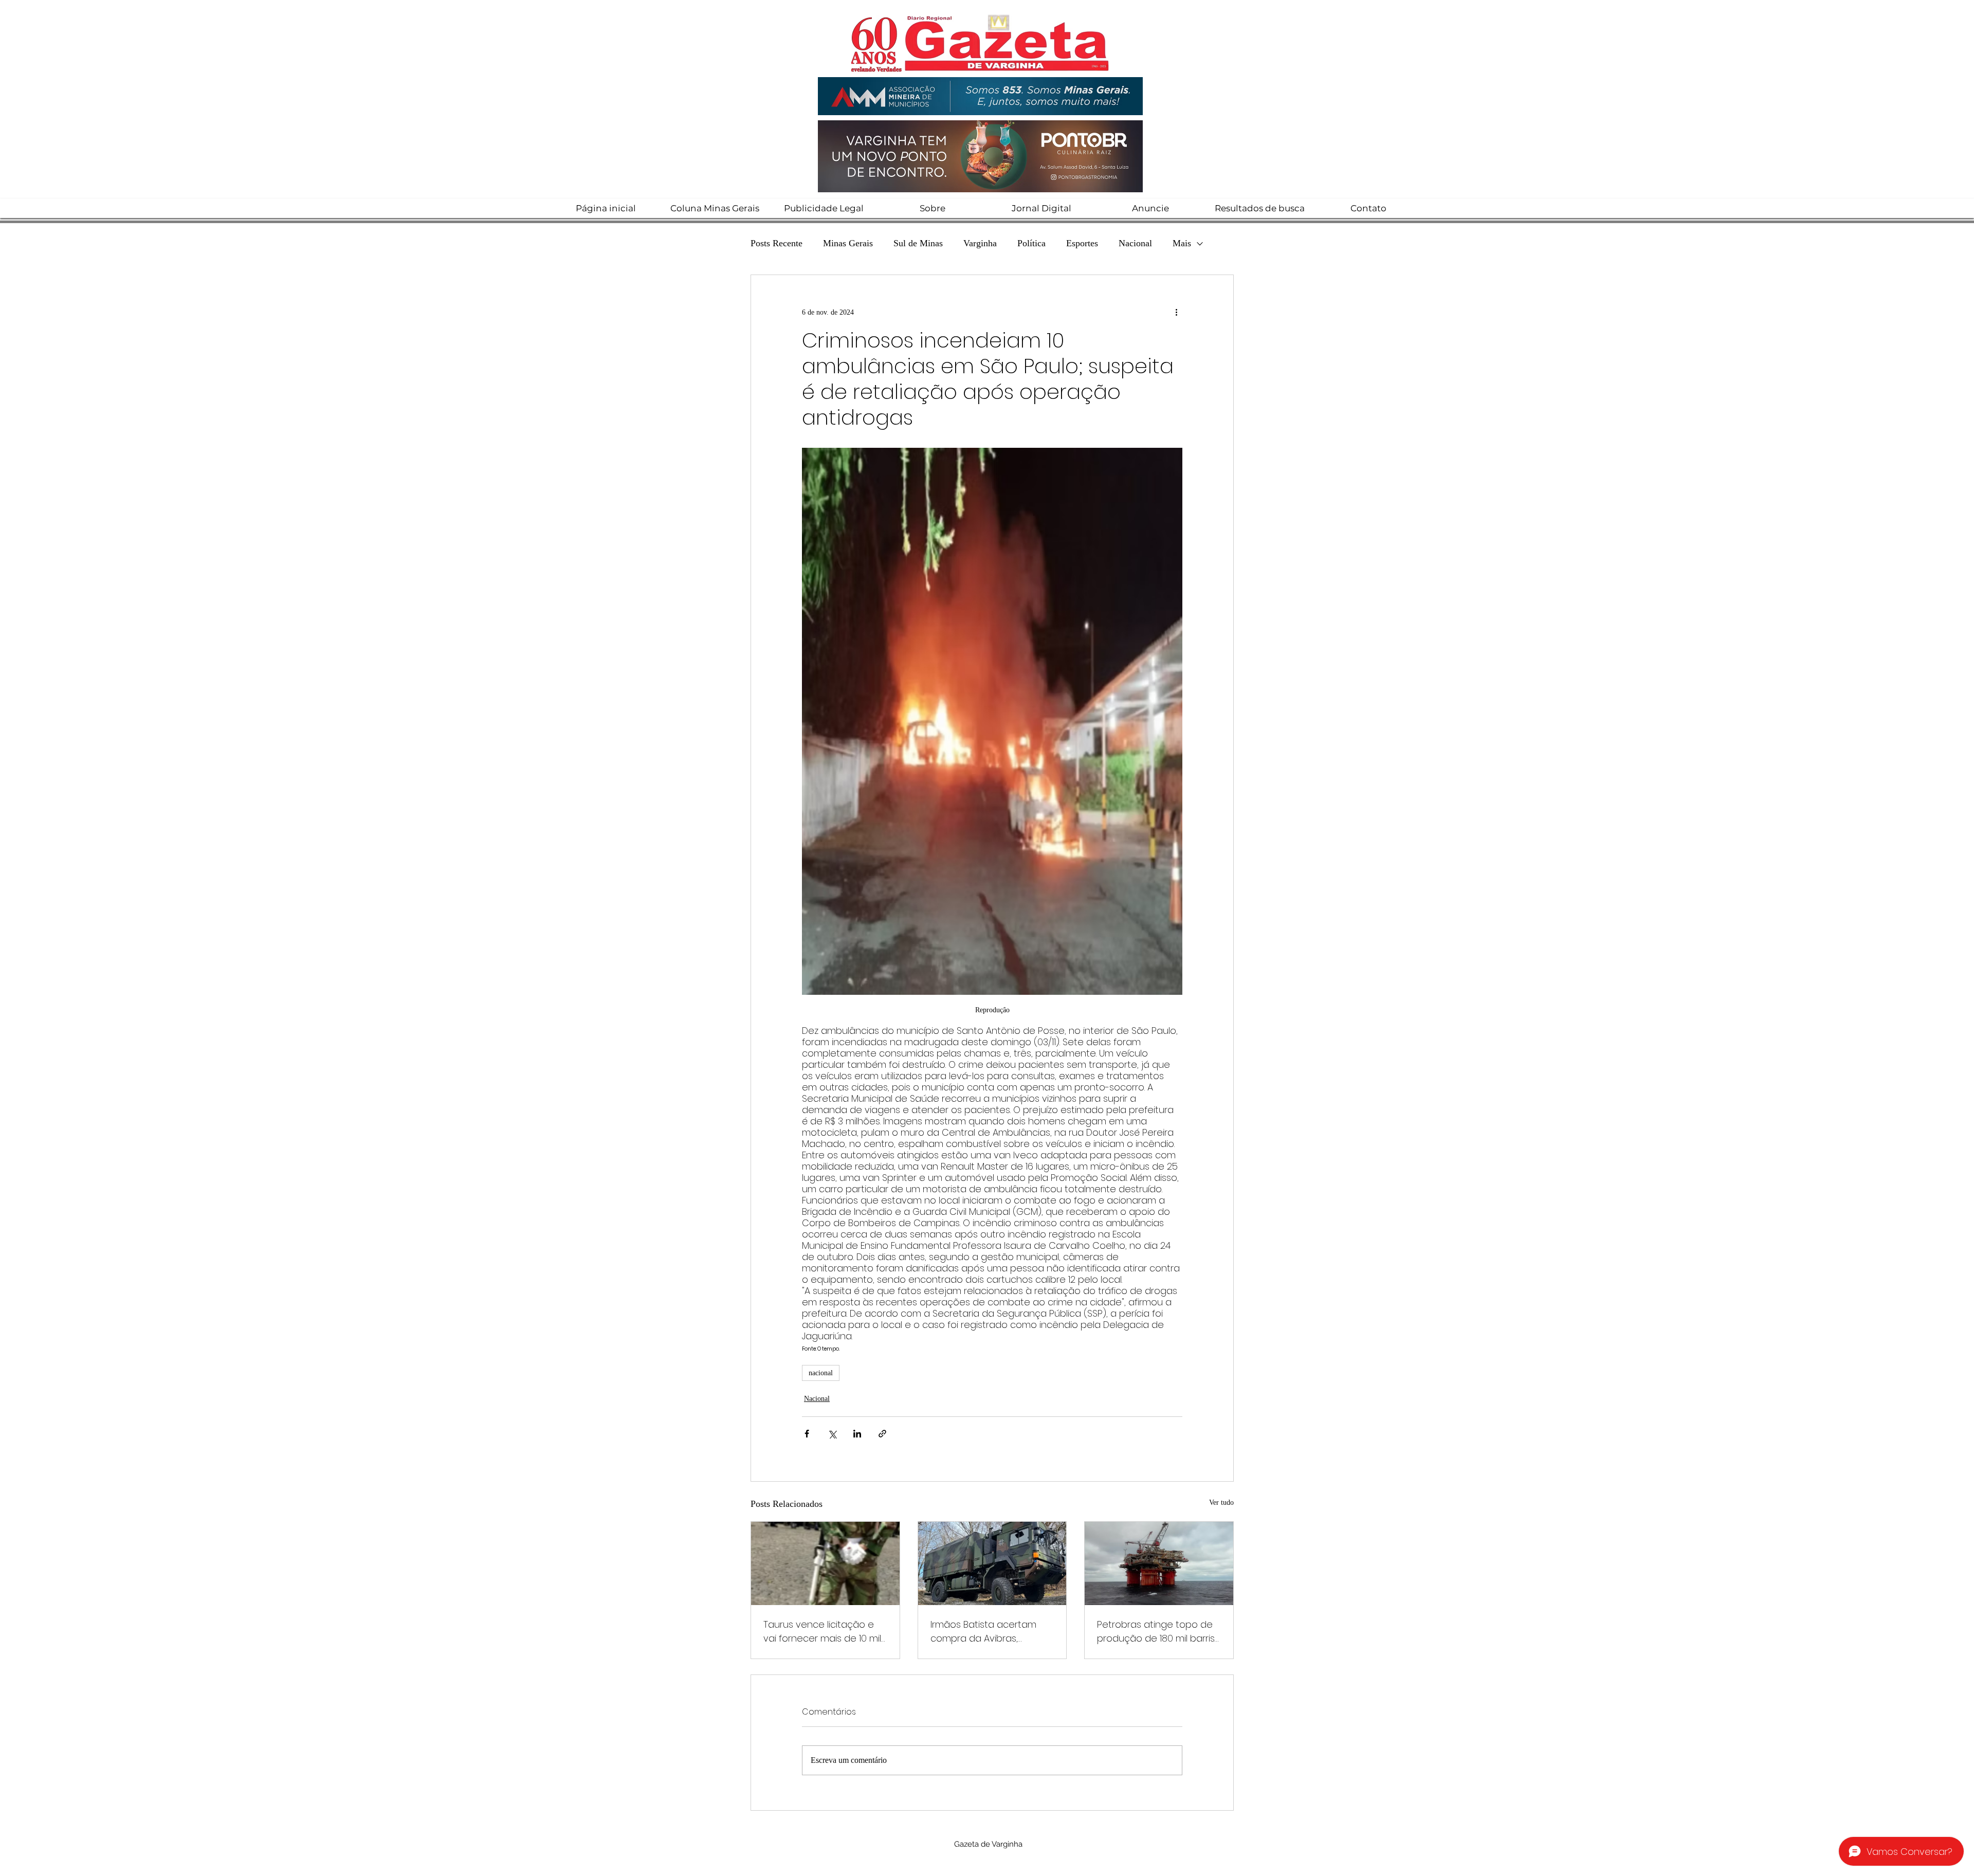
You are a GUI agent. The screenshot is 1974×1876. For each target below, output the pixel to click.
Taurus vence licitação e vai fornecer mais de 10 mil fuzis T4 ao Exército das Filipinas (822, 1632)
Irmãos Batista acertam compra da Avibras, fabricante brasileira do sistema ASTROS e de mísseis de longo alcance (988, 1632)
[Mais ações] (1176, 312)
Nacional (1135, 243)
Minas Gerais (848, 243)
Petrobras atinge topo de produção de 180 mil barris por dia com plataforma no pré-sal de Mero (1158, 1632)
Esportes (1082, 243)
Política (1031, 243)
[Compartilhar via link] (882, 1434)
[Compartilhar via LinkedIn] (857, 1434)
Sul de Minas (918, 243)
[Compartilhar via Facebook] (807, 1434)
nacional (821, 1373)
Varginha (980, 243)
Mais (1182, 243)
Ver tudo (1221, 1502)
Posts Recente (776, 243)
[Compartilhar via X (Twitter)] (832, 1434)
